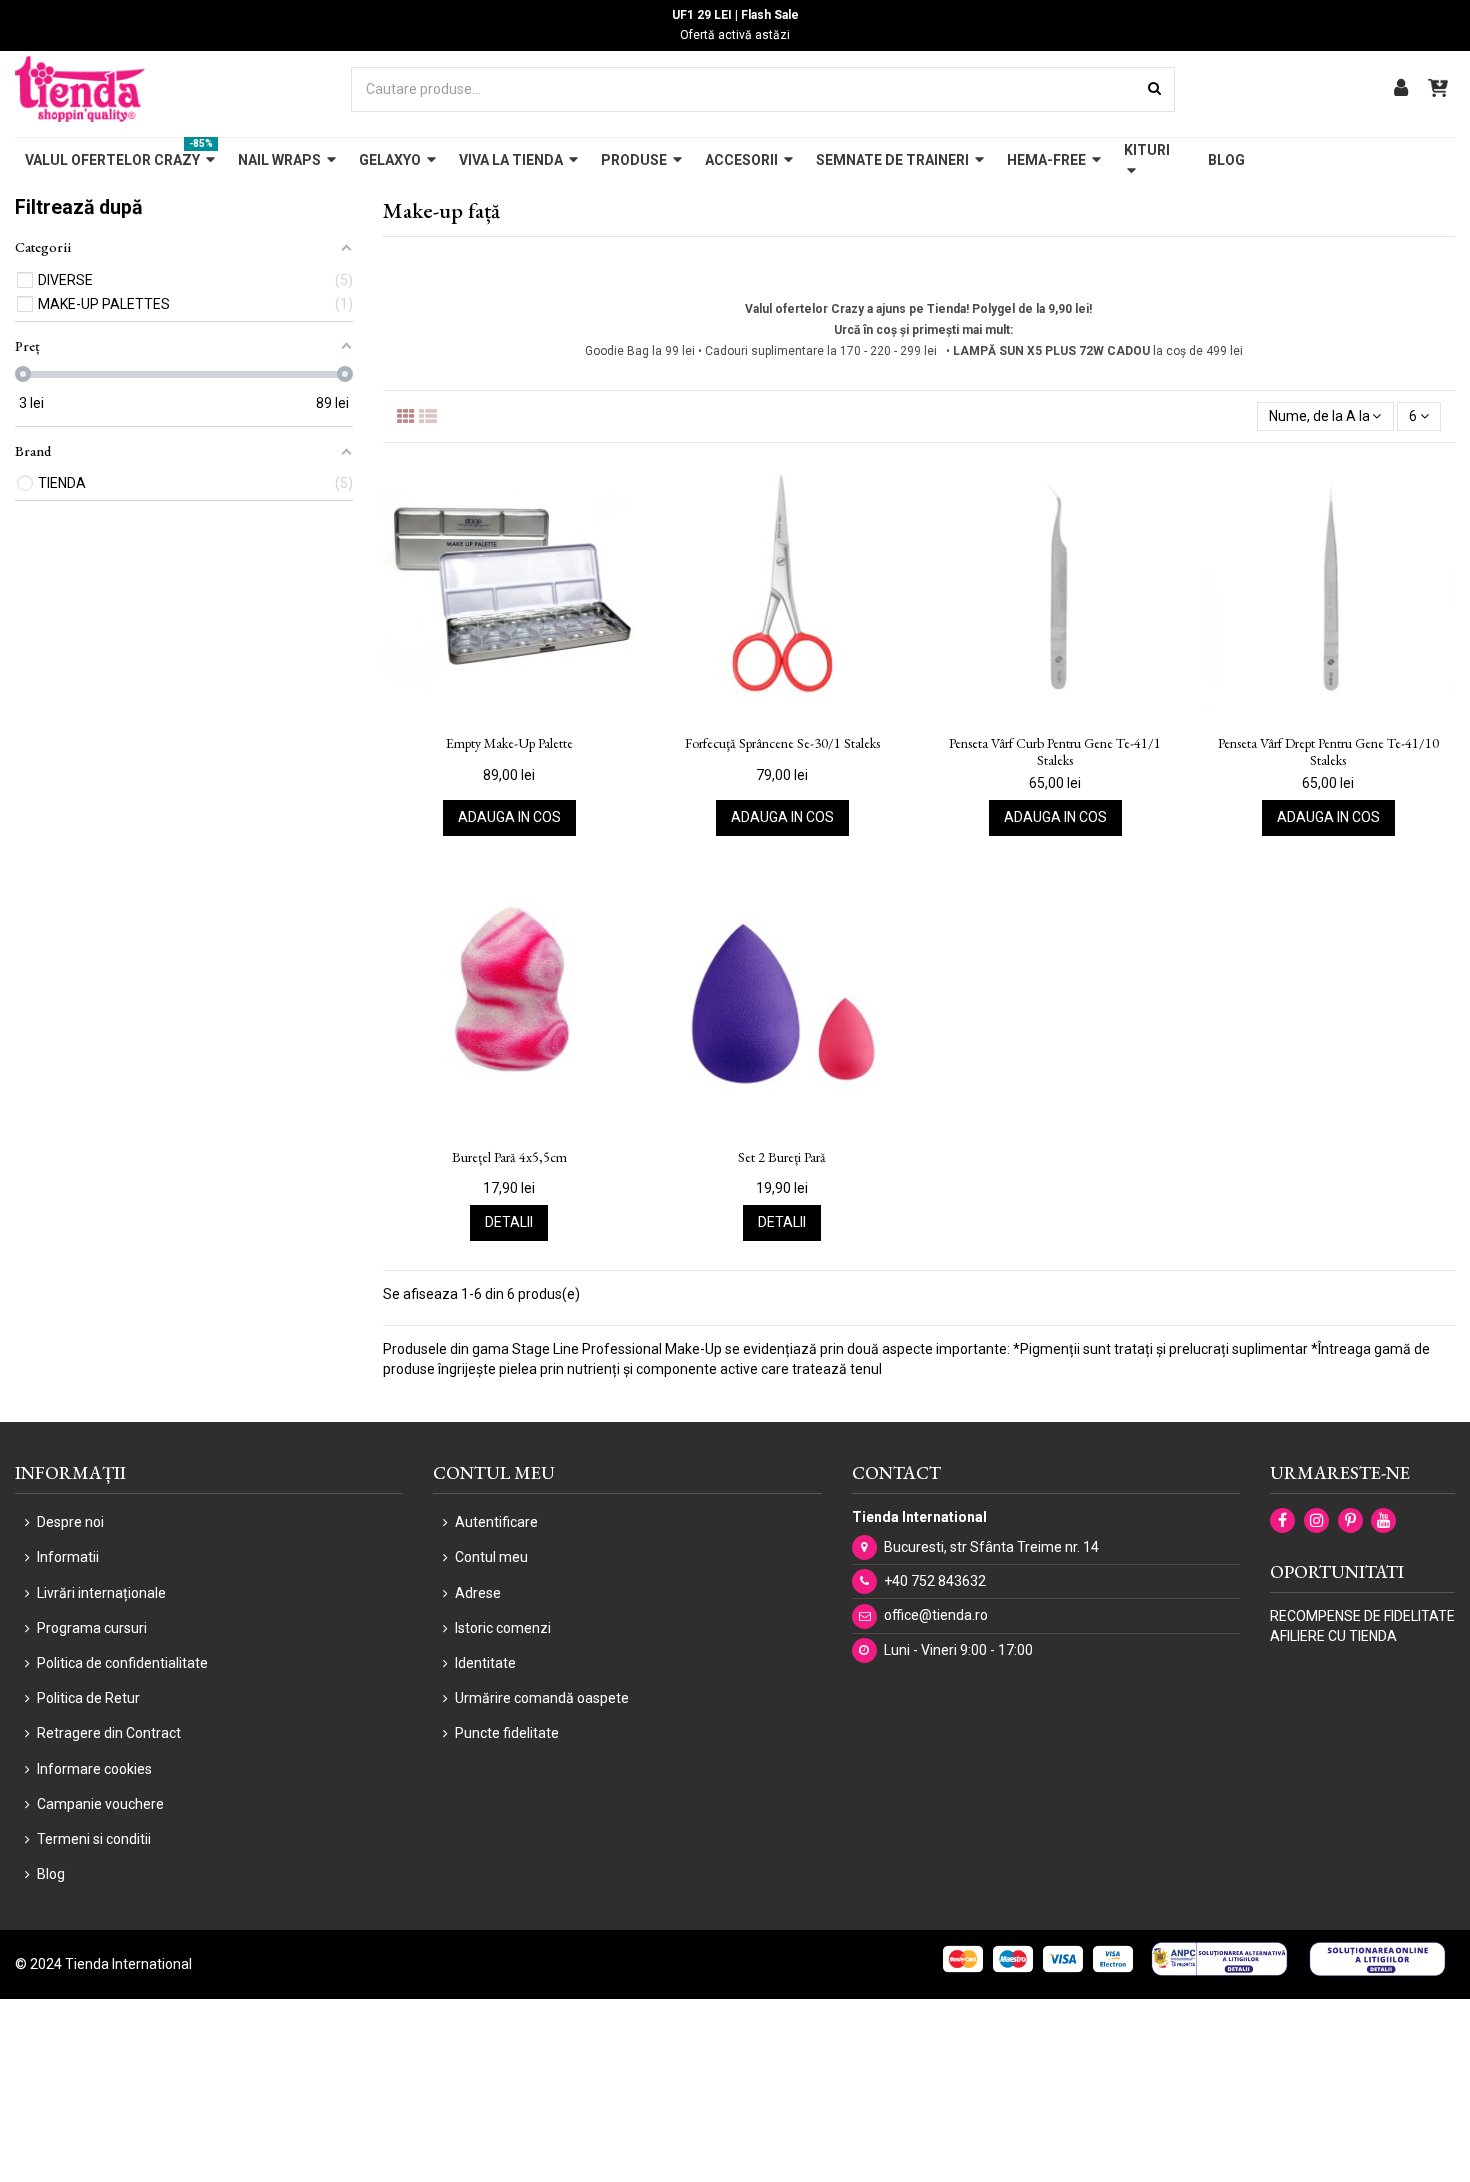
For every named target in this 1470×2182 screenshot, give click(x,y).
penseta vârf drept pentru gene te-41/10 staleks (1328, 752)
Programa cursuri (92, 1628)
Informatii (68, 1557)
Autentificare (496, 1522)
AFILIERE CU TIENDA (1333, 1636)
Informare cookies (94, 1769)
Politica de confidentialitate (122, 1663)
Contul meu (491, 1557)
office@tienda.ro (936, 1615)
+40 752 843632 (935, 1581)
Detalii (509, 1222)
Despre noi (70, 1522)
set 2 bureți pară (782, 1157)
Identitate (485, 1663)
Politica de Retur (88, 1698)
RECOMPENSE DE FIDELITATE (1362, 1616)
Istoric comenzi (503, 1628)
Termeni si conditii (94, 1839)
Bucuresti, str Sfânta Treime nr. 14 (991, 1547)
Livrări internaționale (101, 1593)
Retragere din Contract (109, 1733)
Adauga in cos (509, 817)
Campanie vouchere (100, 1804)
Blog (51, 1874)
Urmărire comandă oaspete (542, 1698)
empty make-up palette (509, 743)
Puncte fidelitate (507, 1733)
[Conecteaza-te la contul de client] (1401, 89)
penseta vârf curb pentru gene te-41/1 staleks (1055, 752)
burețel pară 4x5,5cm (509, 1157)
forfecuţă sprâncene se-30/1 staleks (782, 743)
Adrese (478, 1593)
